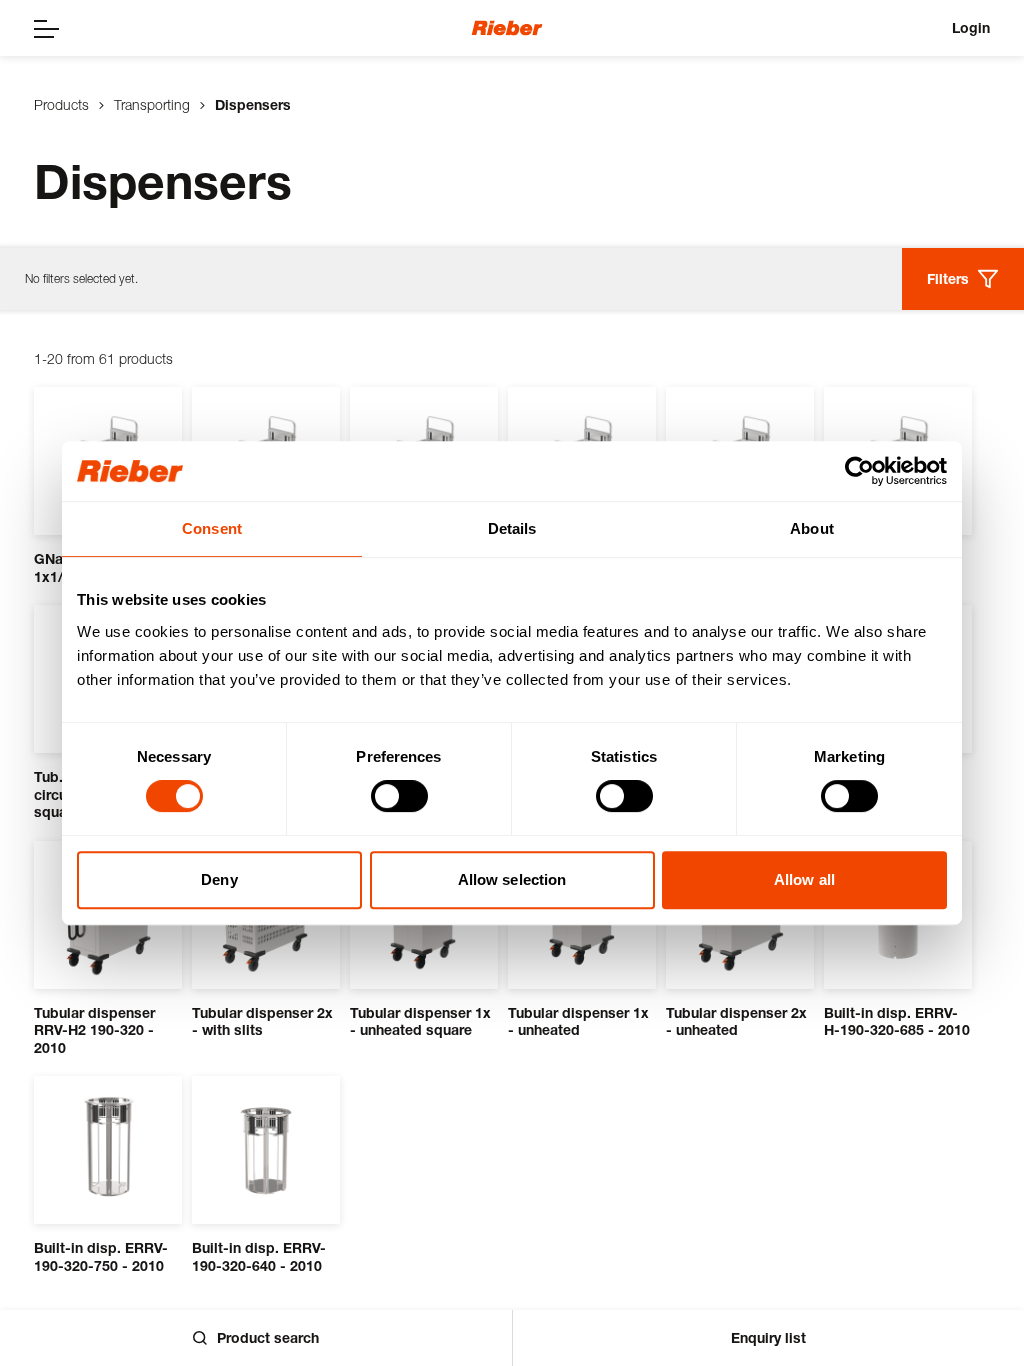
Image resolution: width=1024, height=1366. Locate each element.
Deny (219, 879)
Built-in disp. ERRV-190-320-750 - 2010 (101, 1256)
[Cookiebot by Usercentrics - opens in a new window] (859, 471)
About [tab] (812, 528)
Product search (268, 1337)
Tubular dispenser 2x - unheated (736, 1021)
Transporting (152, 104)
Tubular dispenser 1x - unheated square (420, 1021)
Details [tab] (512, 528)
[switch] (399, 796)
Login (971, 27)
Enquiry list (768, 1337)
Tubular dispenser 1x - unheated (578, 1021)
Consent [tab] (212, 528)
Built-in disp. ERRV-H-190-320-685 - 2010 (897, 1021)
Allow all (804, 879)
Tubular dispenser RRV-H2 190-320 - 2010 (94, 1030)
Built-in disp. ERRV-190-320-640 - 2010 (259, 1256)
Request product (129, 941)
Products (61, 104)
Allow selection (512, 879)
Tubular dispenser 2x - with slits (262, 1021)
